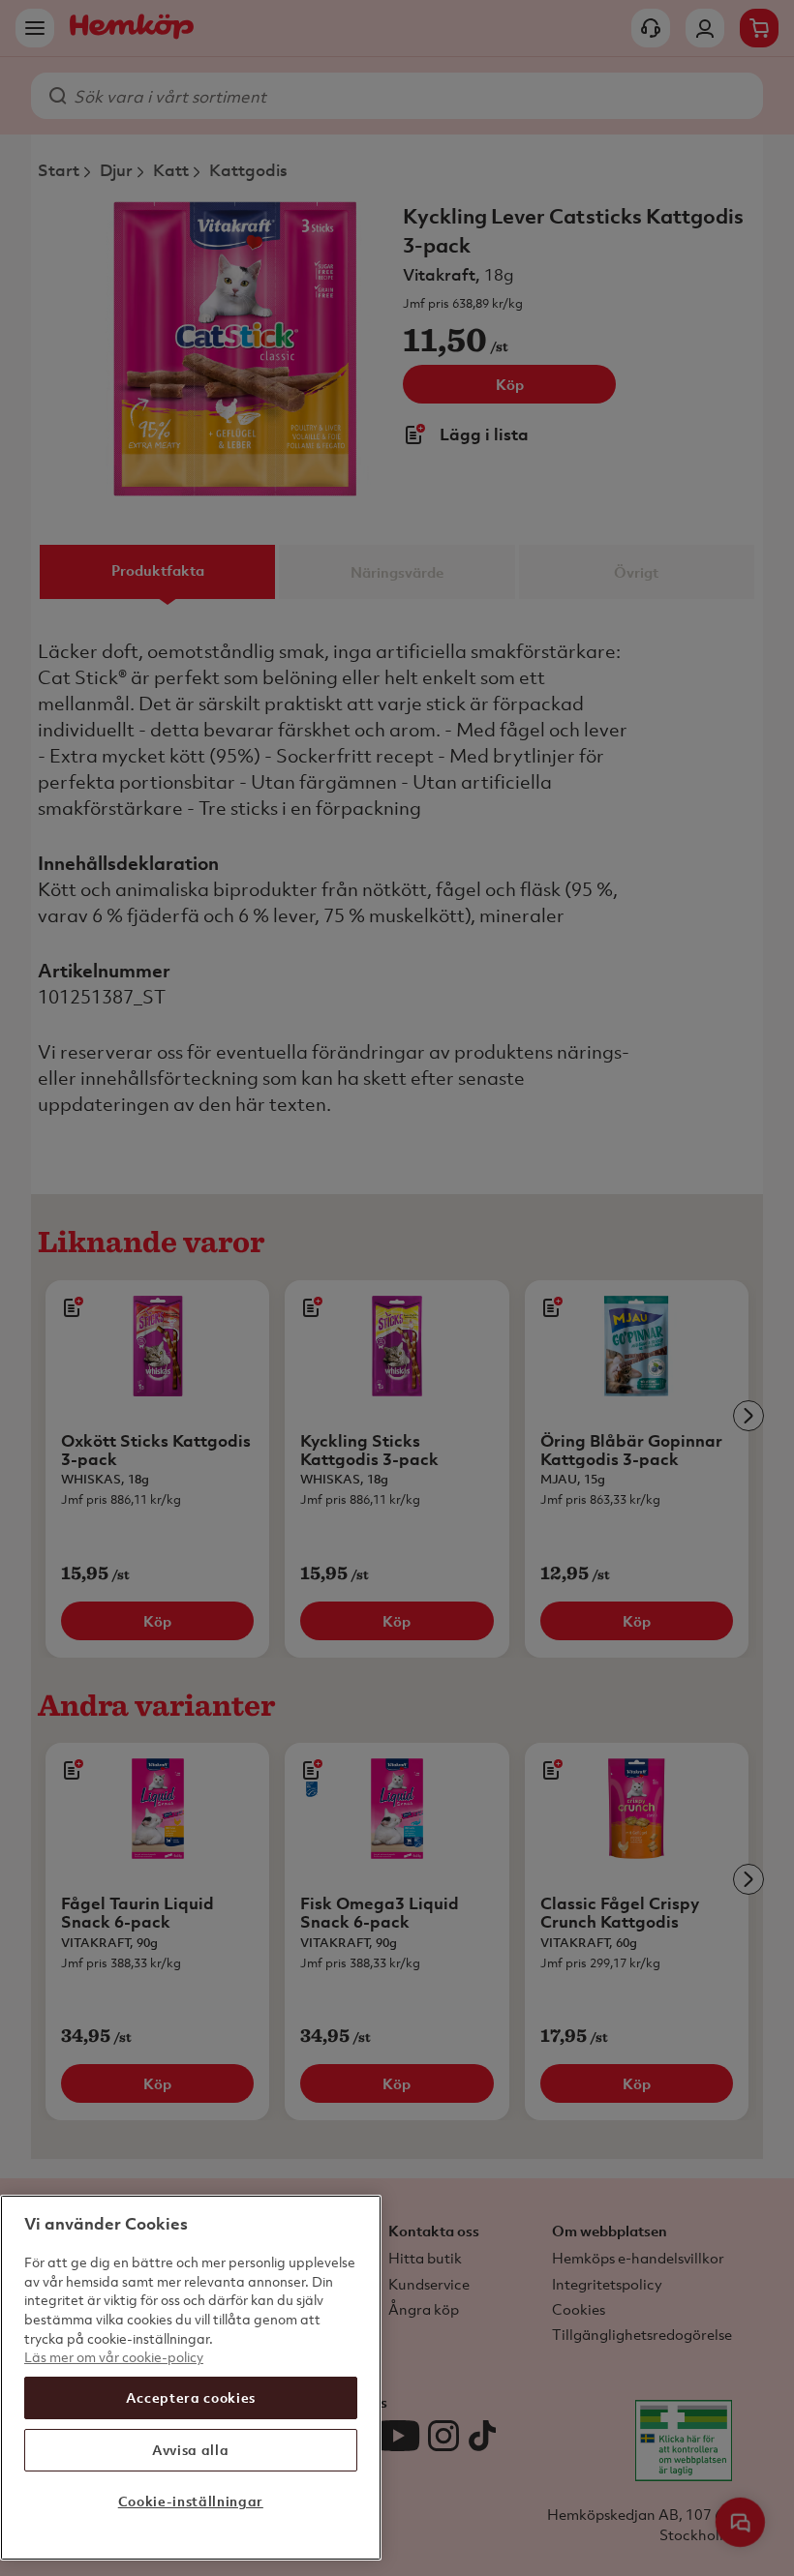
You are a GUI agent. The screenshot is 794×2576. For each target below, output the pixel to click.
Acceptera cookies (191, 2397)
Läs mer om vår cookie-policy (114, 2357)
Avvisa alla (190, 2450)
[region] (191, 2378)
